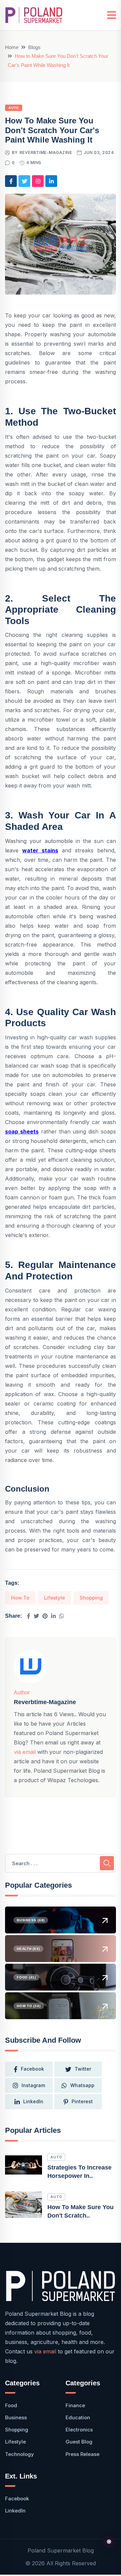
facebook (32, 2069)
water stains (40, 850)
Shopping (91, 1598)
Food (11, 2405)
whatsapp (82, 2085)
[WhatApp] (62, 1616)
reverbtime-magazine (46, 152)
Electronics (79, 2430)
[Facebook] (29, 1616)
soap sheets (22, 1131)
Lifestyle (54, 1598)
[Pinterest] (45, 1616)
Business (16, 2417)
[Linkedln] (53, 1616)
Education (78, 2417)
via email (25, 1752)
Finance (75, 2405)
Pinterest (82, 2101)
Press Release (83, 2454)
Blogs (34, 47)
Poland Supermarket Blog (61, 2550)
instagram (33, 2085)
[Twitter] (36, 1616)
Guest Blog (79, 2442)
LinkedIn (33, 2101)
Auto (14, 108)
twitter (83, 2069)
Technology (19, 2454)
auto (56, 2157)
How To (20, 1598)
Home (12, 47)
